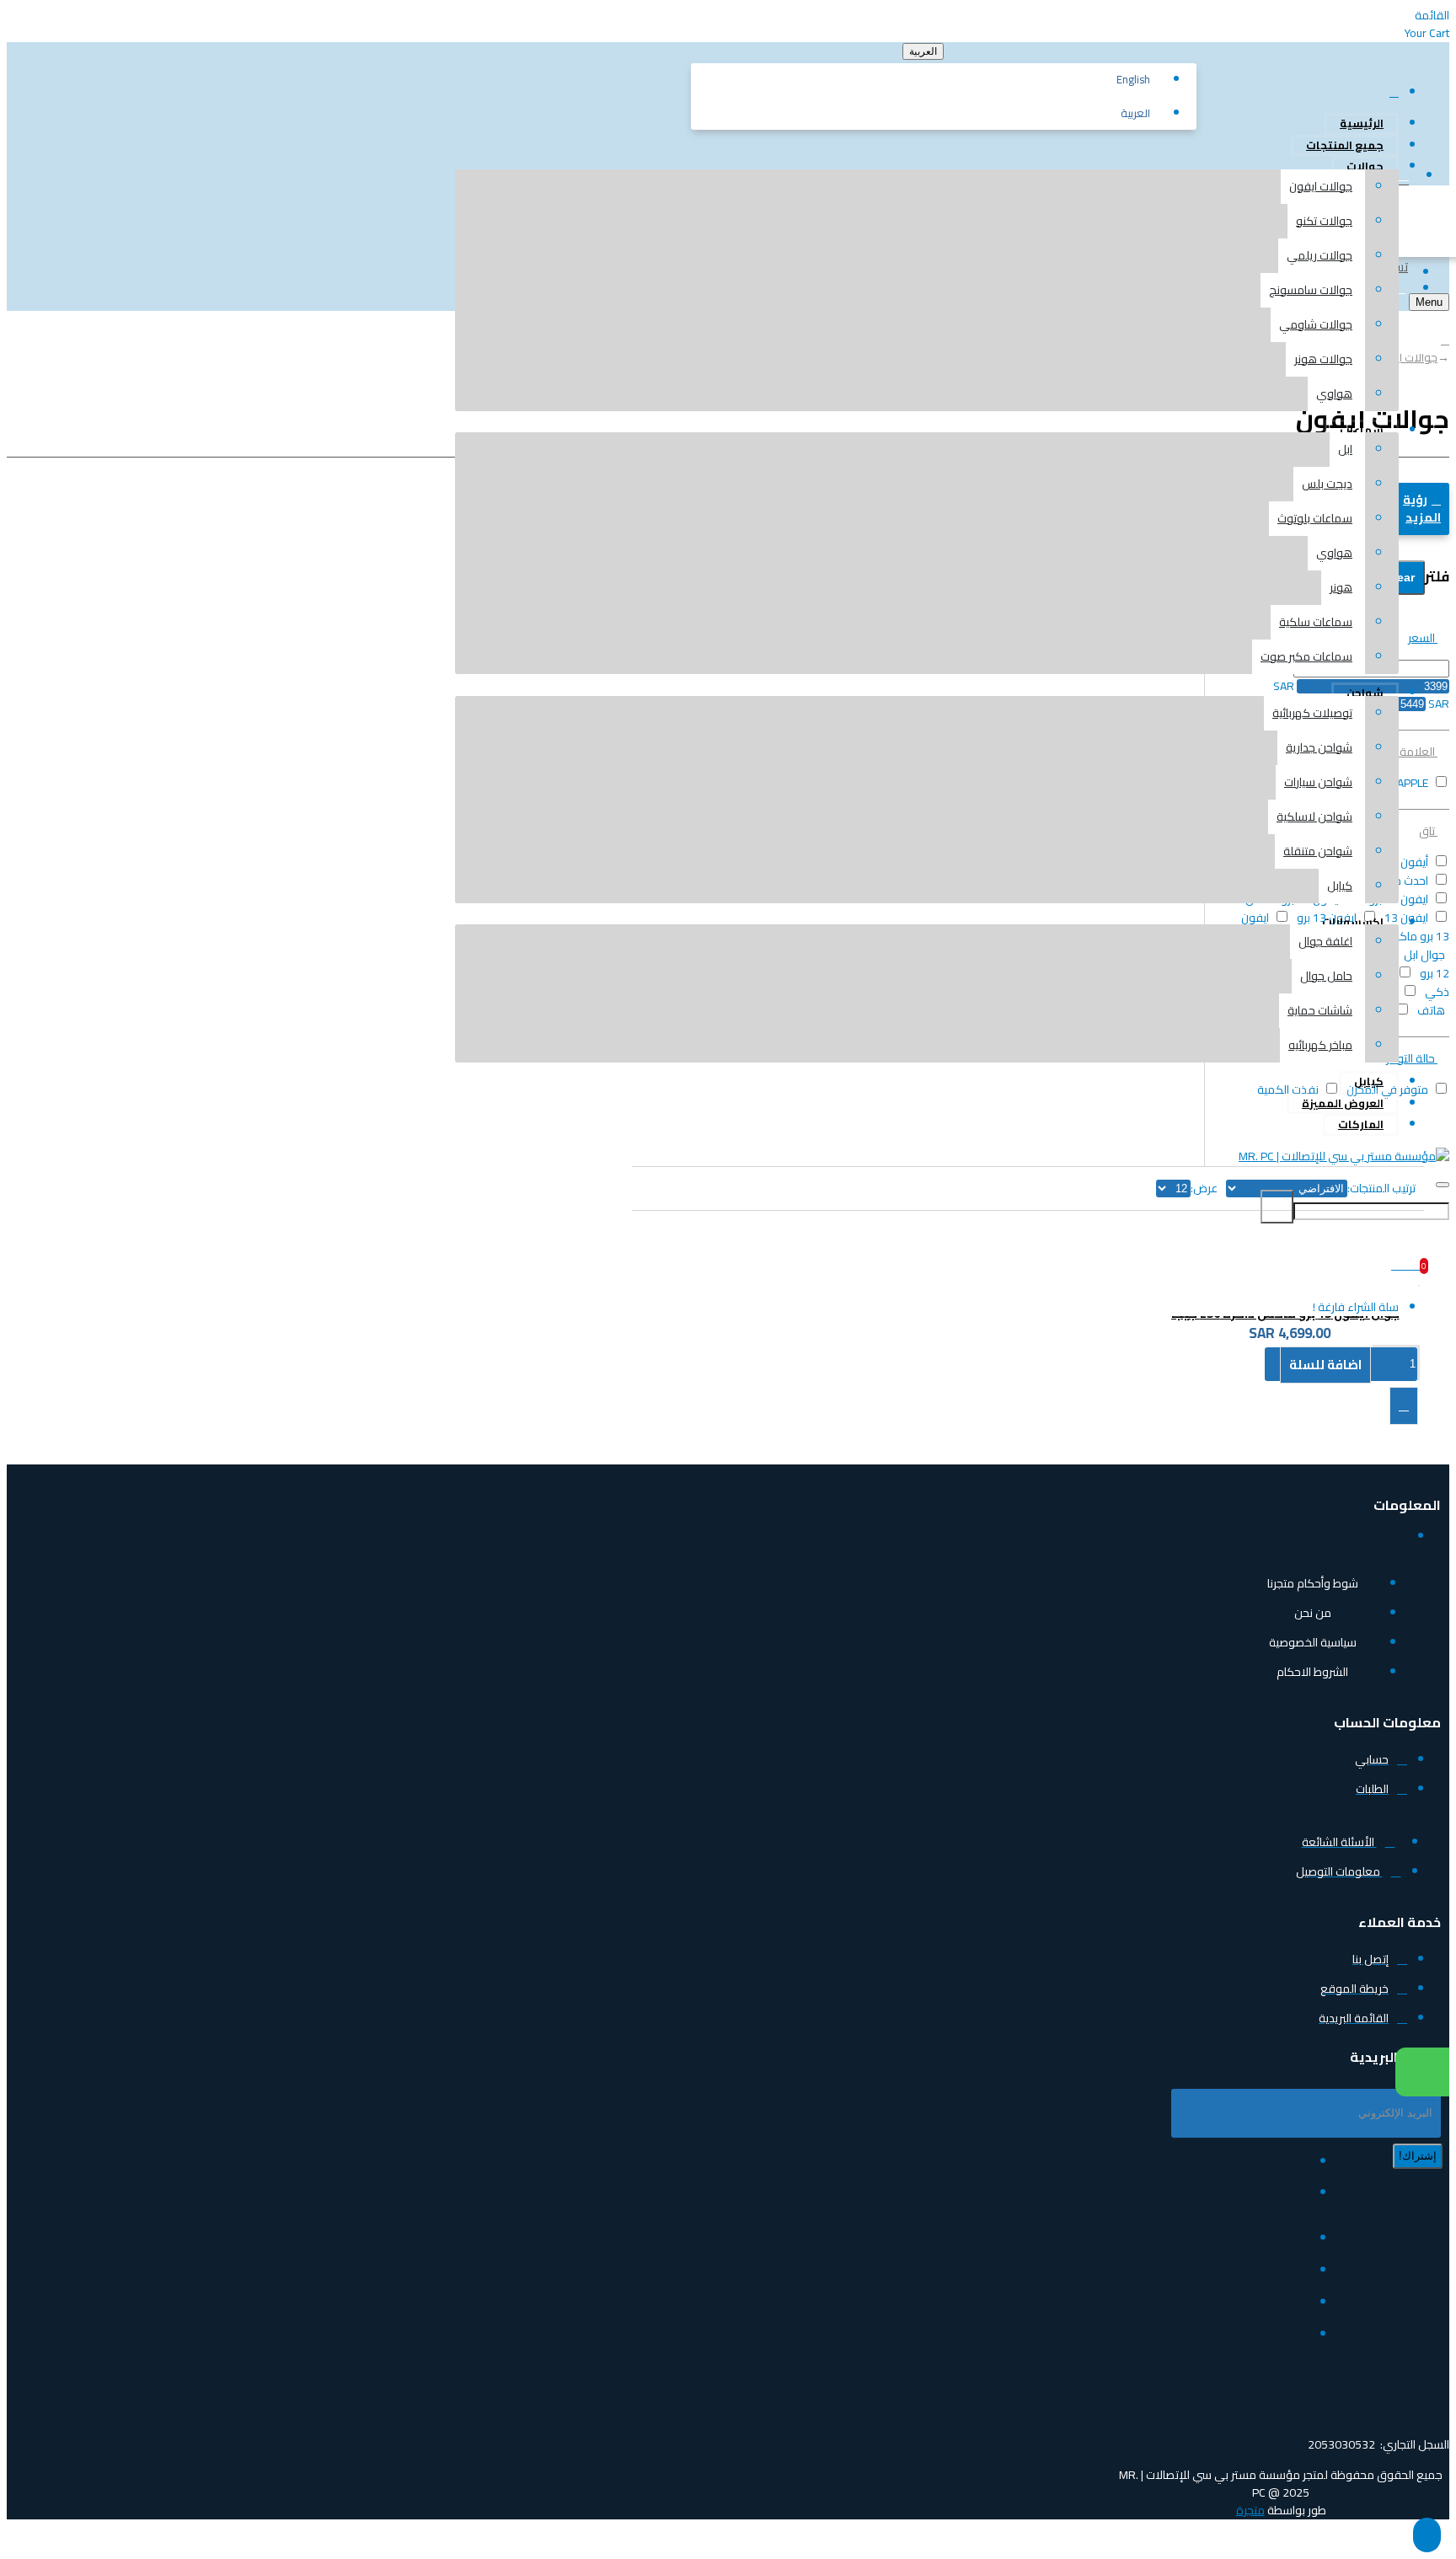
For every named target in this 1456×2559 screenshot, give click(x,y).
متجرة (1250, 2511)
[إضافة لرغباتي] (1404, 1406)
